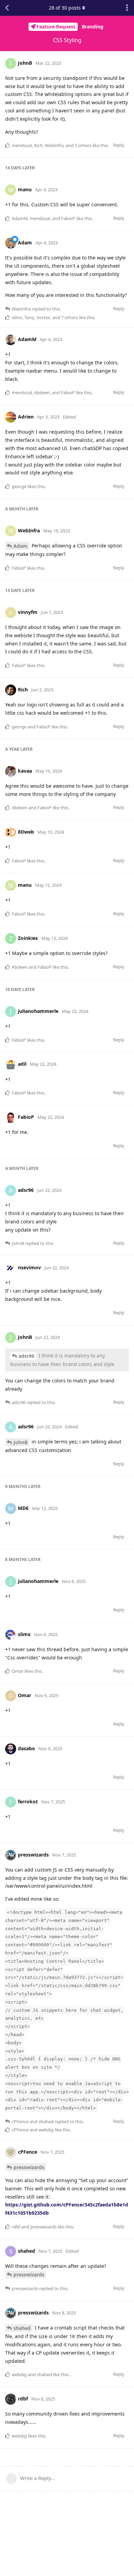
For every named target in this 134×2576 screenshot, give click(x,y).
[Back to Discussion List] (7, 8)
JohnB (20, 1442)
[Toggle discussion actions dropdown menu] (127, 8)
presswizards (29, 2167)
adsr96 (26, 1356)
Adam (20, 546)
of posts (65, 8)
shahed (22, 2328)
